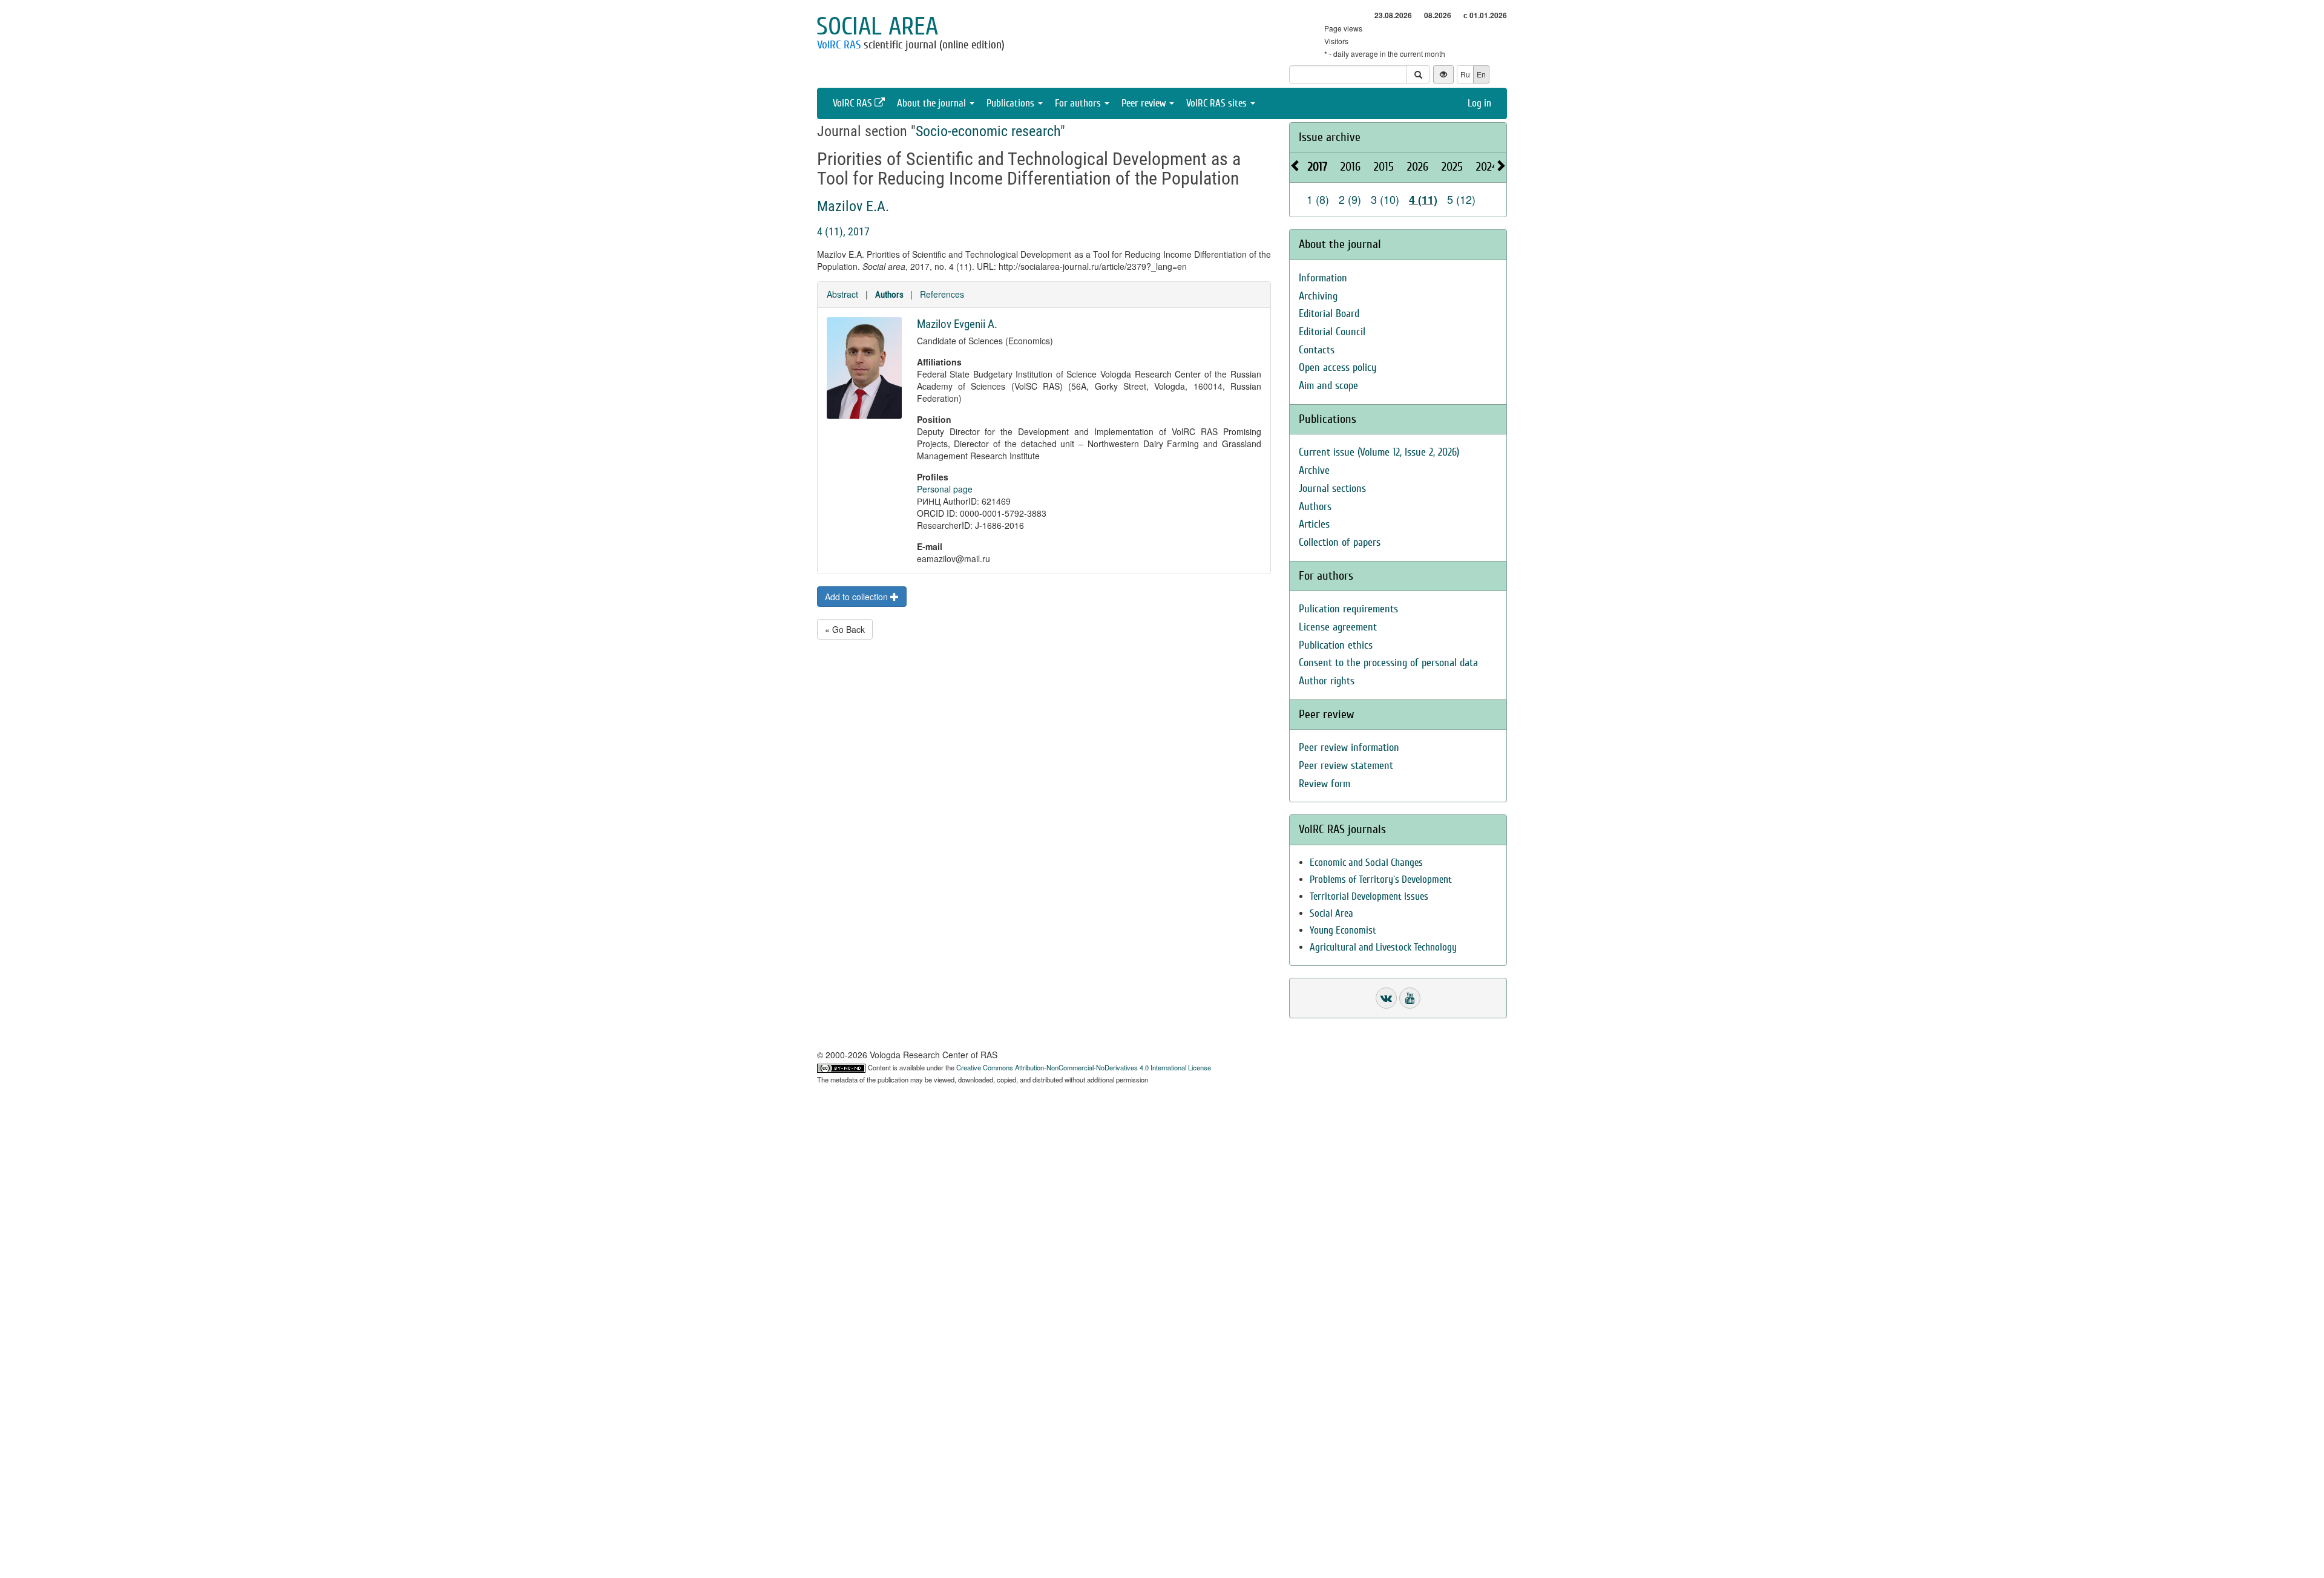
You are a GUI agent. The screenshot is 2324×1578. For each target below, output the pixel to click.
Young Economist (1343, 930)
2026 (1418, 167)
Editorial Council (1332, 332)
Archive (1314, 470)
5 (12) (1461, 199)
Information (1323, 278)
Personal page (945, 489)
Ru (1465, 74)
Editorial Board (1329, 314)
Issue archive (1330, 137)
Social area (877, 27)
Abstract (842, 294)
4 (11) (1423, 200)
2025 (1452, 167)
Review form (1324, 784)
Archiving (1318, 296)
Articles (1314, 524)
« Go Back (845, 629)
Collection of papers (1340, 542)
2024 (1487, 167)
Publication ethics (1336, 645)
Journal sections (1332, 489)
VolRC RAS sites (1218, 103)
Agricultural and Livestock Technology (1383, 947)
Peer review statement (1346, 766)
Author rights (1327, 681)
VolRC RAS (839, 45)
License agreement (1338, 627)
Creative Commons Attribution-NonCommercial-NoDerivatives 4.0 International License (1084, 1067)
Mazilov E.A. (853, 206)
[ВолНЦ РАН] (1386, 998)
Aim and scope (1328, 386)
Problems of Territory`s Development (1381, 879)
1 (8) (1318, 199)
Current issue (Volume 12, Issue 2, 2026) (1379, 452)
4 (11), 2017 (843, 231)
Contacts (1317, 350)
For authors (1079, 103)
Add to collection (858, 597)
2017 (1318, 167)
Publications (1012, 103)
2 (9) (1350, 199)
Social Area (1331, 913)
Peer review (1145, 103)
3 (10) (1385, 199)
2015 (1384, 167)
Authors (889, 295)
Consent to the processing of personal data (1388, 663)
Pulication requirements (1348, 609)
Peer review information (1349, 748)
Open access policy (1338, 368)
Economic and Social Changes (1366, 863)
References (942, 294)
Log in (1479, 103)
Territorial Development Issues (1369, 896)
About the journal (933, 103)
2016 (1351, 167)
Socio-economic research (988, 131)
